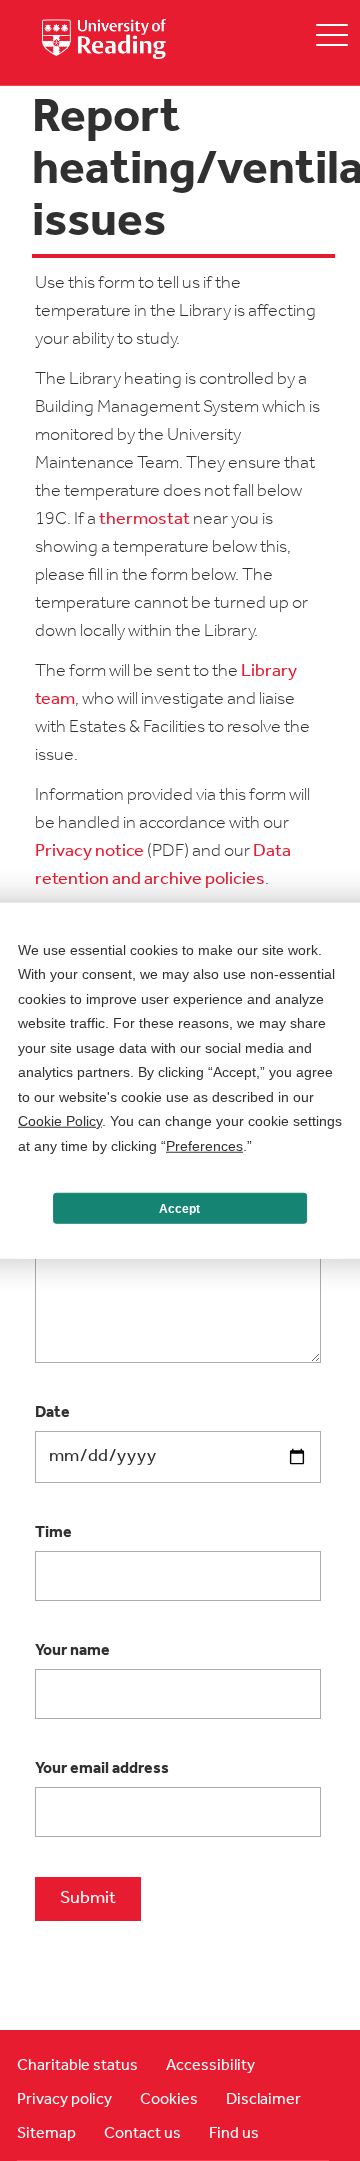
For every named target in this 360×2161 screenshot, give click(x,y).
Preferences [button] (204, 1145)
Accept (179, 1208)
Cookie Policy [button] (60, 1121)
